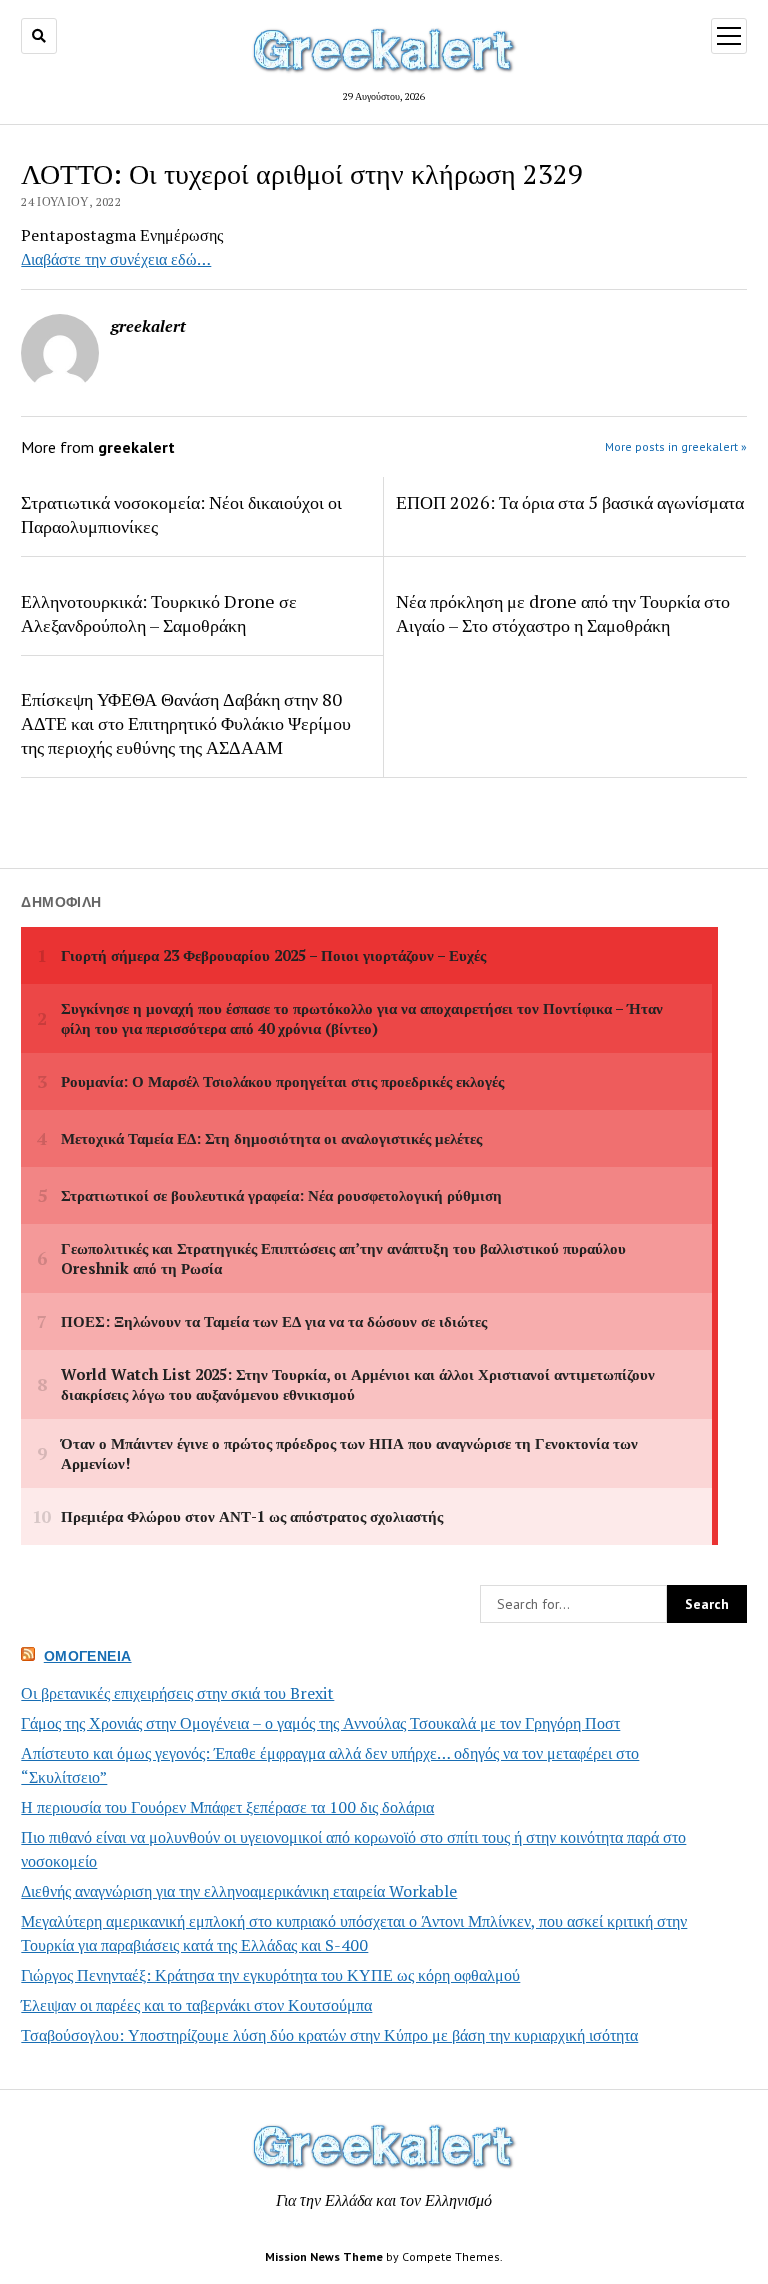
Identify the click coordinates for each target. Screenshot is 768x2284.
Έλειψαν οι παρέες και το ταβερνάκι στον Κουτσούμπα (196, 2005)
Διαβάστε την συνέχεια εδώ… (116, 259)
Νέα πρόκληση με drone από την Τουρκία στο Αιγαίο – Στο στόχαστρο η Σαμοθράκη (563, 613)
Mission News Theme (324, 2256)
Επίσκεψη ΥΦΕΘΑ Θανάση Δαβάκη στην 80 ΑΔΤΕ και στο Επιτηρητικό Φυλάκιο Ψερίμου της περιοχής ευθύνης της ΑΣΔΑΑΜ (186, 723)
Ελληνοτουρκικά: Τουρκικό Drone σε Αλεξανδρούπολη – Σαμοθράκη (159, 613)
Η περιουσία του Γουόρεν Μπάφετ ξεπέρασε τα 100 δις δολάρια (227, 1807)
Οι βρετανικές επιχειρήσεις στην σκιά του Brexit (177, 1693)
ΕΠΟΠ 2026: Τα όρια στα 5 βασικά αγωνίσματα (570, 502)
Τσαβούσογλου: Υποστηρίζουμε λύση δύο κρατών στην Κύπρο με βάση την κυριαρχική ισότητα (329, 2035)
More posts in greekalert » (676, 446)
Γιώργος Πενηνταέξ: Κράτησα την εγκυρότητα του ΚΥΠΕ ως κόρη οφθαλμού (270, 1975)
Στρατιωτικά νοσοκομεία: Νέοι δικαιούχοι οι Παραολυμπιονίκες (181, 514)
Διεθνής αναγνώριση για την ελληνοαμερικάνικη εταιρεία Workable (239, 1891)
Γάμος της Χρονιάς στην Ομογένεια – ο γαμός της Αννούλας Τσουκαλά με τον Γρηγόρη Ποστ (320, 1723)
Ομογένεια (88, 1656)
